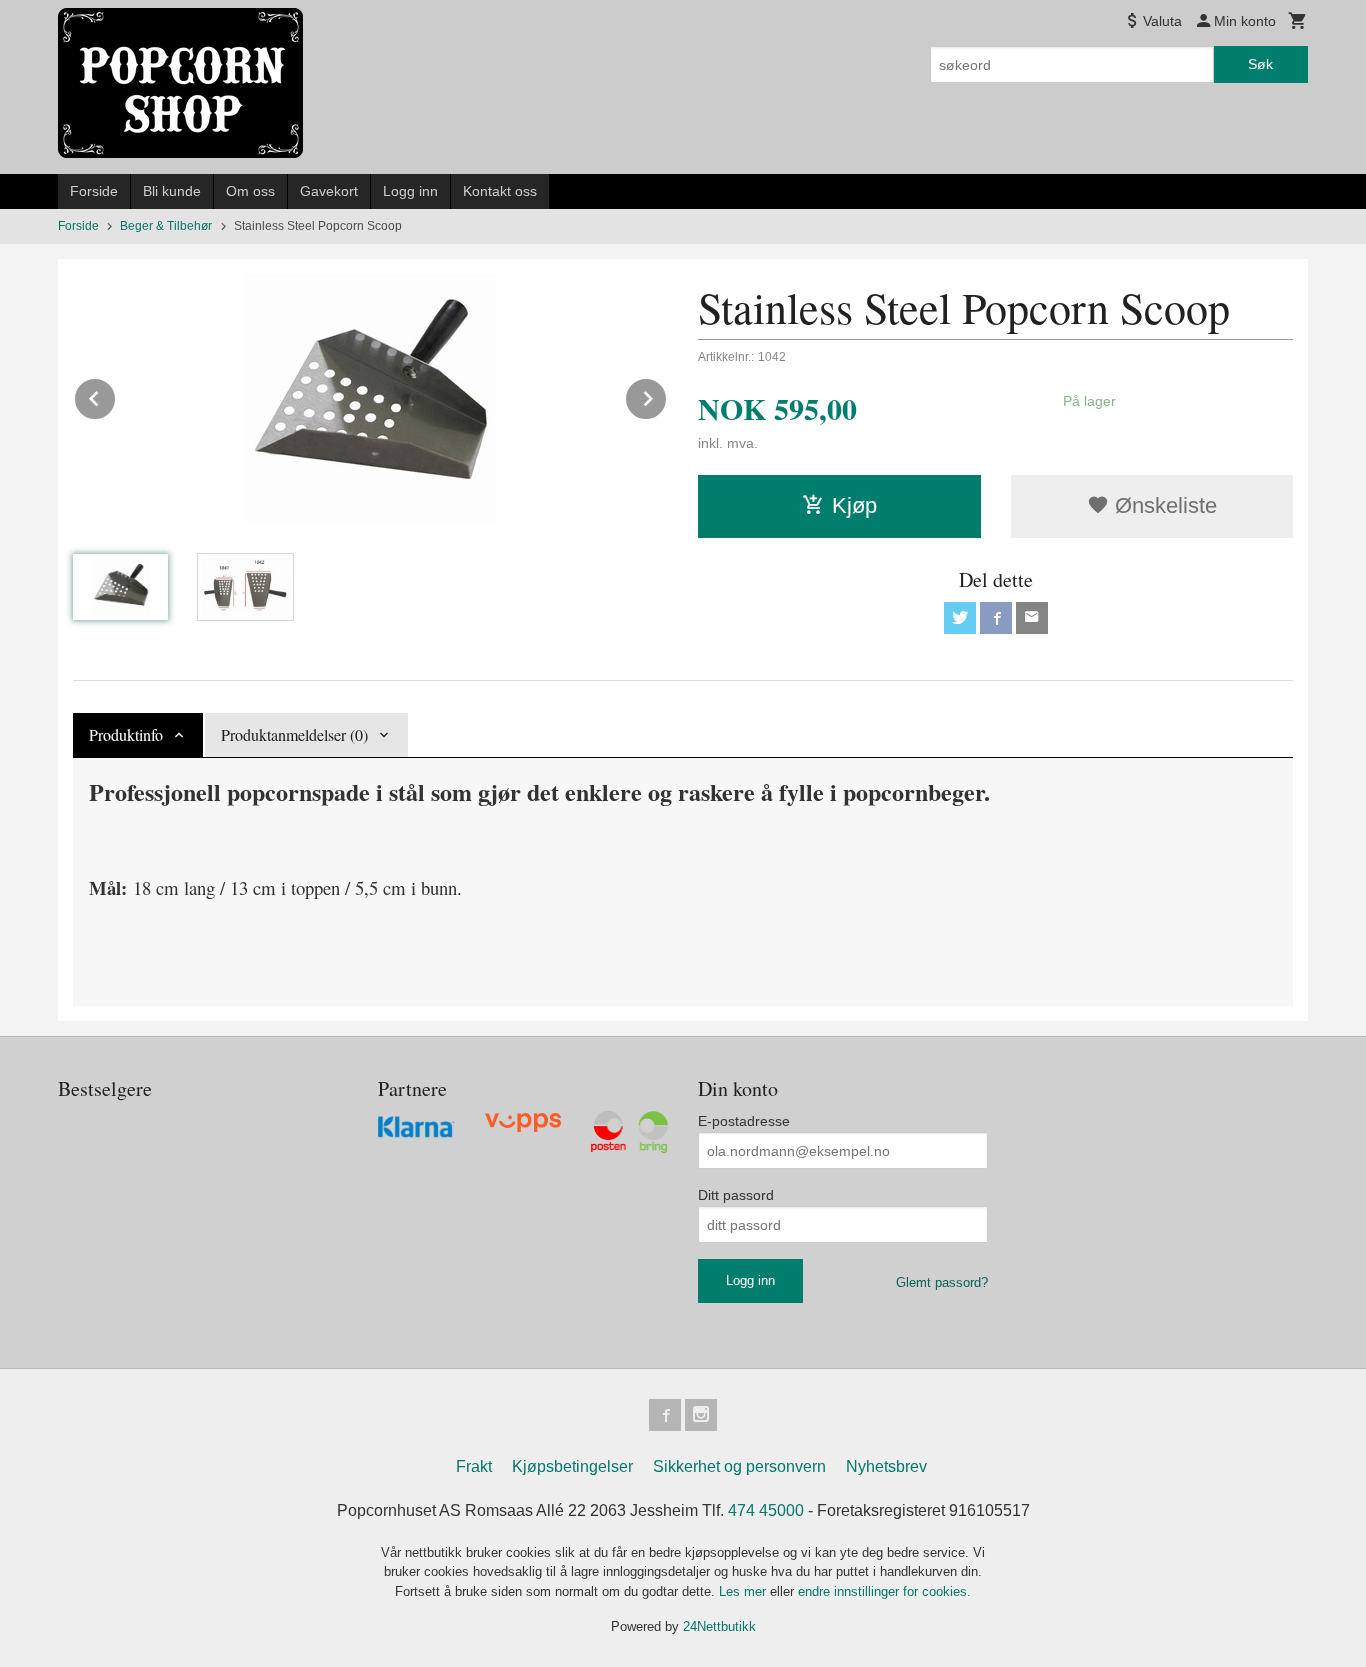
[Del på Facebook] (996, 618)
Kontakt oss (500, 191)
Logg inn (410, 191)
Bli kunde (172, 191)
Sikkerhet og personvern (739, 1466)
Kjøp (854, 505)
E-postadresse (744, 1121)
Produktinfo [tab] (126, 734)
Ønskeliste (1163, 505)
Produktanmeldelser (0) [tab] (294, 734)
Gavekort (329, 191)
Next (667, 395)
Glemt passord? (942, 1282)
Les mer (744, 1591)
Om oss (250, 191)
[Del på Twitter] (960, 618)
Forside (94, 191)
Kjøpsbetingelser (572, 1466)
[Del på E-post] (1032, 618)
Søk (1260, 64)
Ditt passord (736, 1195)
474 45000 (766, 1510)
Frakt (474, 1466)
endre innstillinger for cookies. (884, 1591)
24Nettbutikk (719, 1626)
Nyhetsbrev (886, 1466)
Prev (116, 395)
